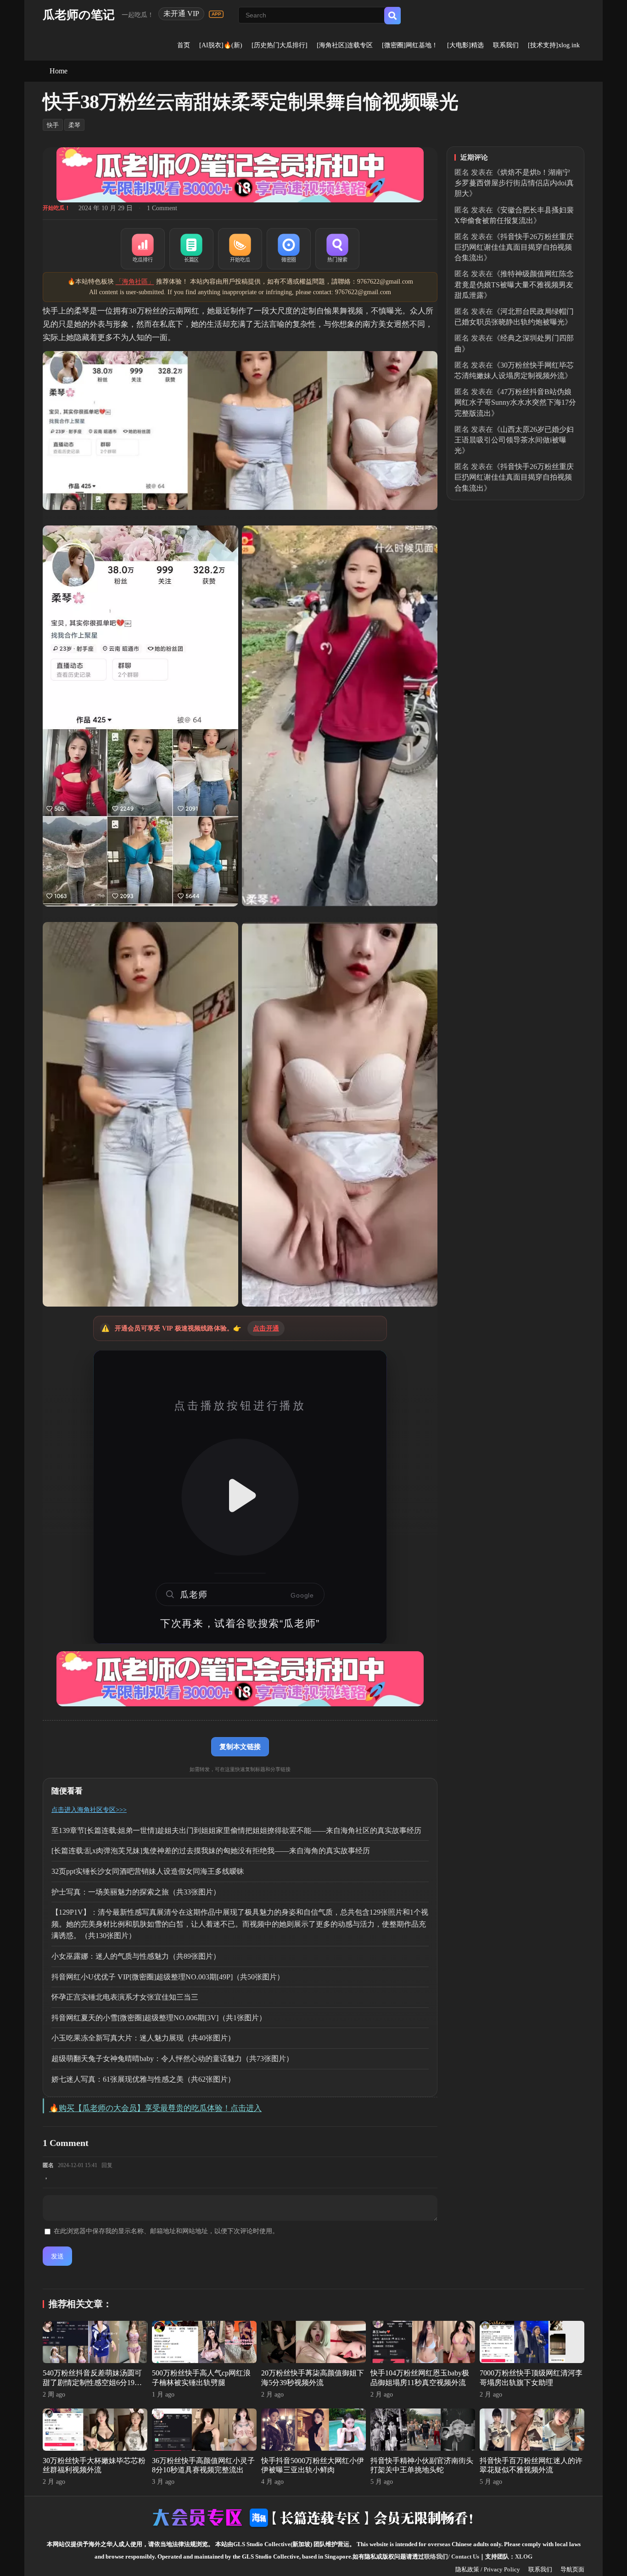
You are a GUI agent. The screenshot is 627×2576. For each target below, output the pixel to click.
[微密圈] (289, 249)
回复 (107, 2165)
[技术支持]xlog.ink (554, 45)
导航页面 (572, 2569)
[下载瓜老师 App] (216, 14)
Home (59, 71)
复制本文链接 (240, 1746)
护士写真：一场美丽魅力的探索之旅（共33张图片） (136, 1892)
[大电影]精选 (465, 45)
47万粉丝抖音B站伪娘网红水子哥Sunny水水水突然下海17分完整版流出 (515, 402)
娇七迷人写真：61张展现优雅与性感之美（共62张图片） (143, 2079)
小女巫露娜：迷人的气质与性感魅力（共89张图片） (136, 1956)
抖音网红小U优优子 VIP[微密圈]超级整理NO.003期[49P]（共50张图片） (168, 1977)
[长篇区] (191, 249)
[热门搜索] (337, 249)
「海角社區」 (135, 282)
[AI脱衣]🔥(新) (221, 45)
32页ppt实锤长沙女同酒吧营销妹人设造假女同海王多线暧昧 (148, 1871)
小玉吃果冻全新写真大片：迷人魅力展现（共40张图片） (143, 2038)
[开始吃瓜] (240, 249)
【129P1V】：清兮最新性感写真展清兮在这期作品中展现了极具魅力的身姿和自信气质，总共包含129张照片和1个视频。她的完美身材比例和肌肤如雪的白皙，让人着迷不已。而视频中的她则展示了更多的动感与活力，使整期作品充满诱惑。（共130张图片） (240, 1924)
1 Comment (162, 208)
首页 (184, 45)
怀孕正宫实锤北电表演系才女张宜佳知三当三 (125, 1997)
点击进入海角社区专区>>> (89, 1810)
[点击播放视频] (240, 1497)
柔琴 (74, 125)
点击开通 (266, 1328)
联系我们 (506, 45)
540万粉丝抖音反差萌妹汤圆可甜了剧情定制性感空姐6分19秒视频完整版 (92, 2383)
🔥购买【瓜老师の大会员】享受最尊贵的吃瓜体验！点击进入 (155, 2108)
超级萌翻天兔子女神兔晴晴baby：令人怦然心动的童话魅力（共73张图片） (172, 2059)
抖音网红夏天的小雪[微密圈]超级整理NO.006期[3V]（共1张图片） (159, 2018)
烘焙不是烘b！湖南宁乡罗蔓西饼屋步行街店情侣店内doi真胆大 (514, 183)
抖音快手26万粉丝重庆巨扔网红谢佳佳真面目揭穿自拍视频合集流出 (514, 247)
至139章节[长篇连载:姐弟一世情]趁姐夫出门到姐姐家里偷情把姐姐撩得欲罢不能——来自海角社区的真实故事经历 (236, 1830)
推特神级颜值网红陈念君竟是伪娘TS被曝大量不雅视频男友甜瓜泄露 (514, 284)
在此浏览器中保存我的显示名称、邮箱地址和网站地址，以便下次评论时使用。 (166, 2231)
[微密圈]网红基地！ (410, 45)
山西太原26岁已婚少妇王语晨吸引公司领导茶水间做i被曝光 (514, 440)
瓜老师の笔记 (79, 15)
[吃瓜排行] (143, 249)
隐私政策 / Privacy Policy (488, 2569)
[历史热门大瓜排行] (280, 45)
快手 (53, 125)
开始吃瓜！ (56, 208)
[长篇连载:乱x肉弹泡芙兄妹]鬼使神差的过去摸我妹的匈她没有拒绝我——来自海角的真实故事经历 (211, 1851)
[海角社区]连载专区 (345, 45)
